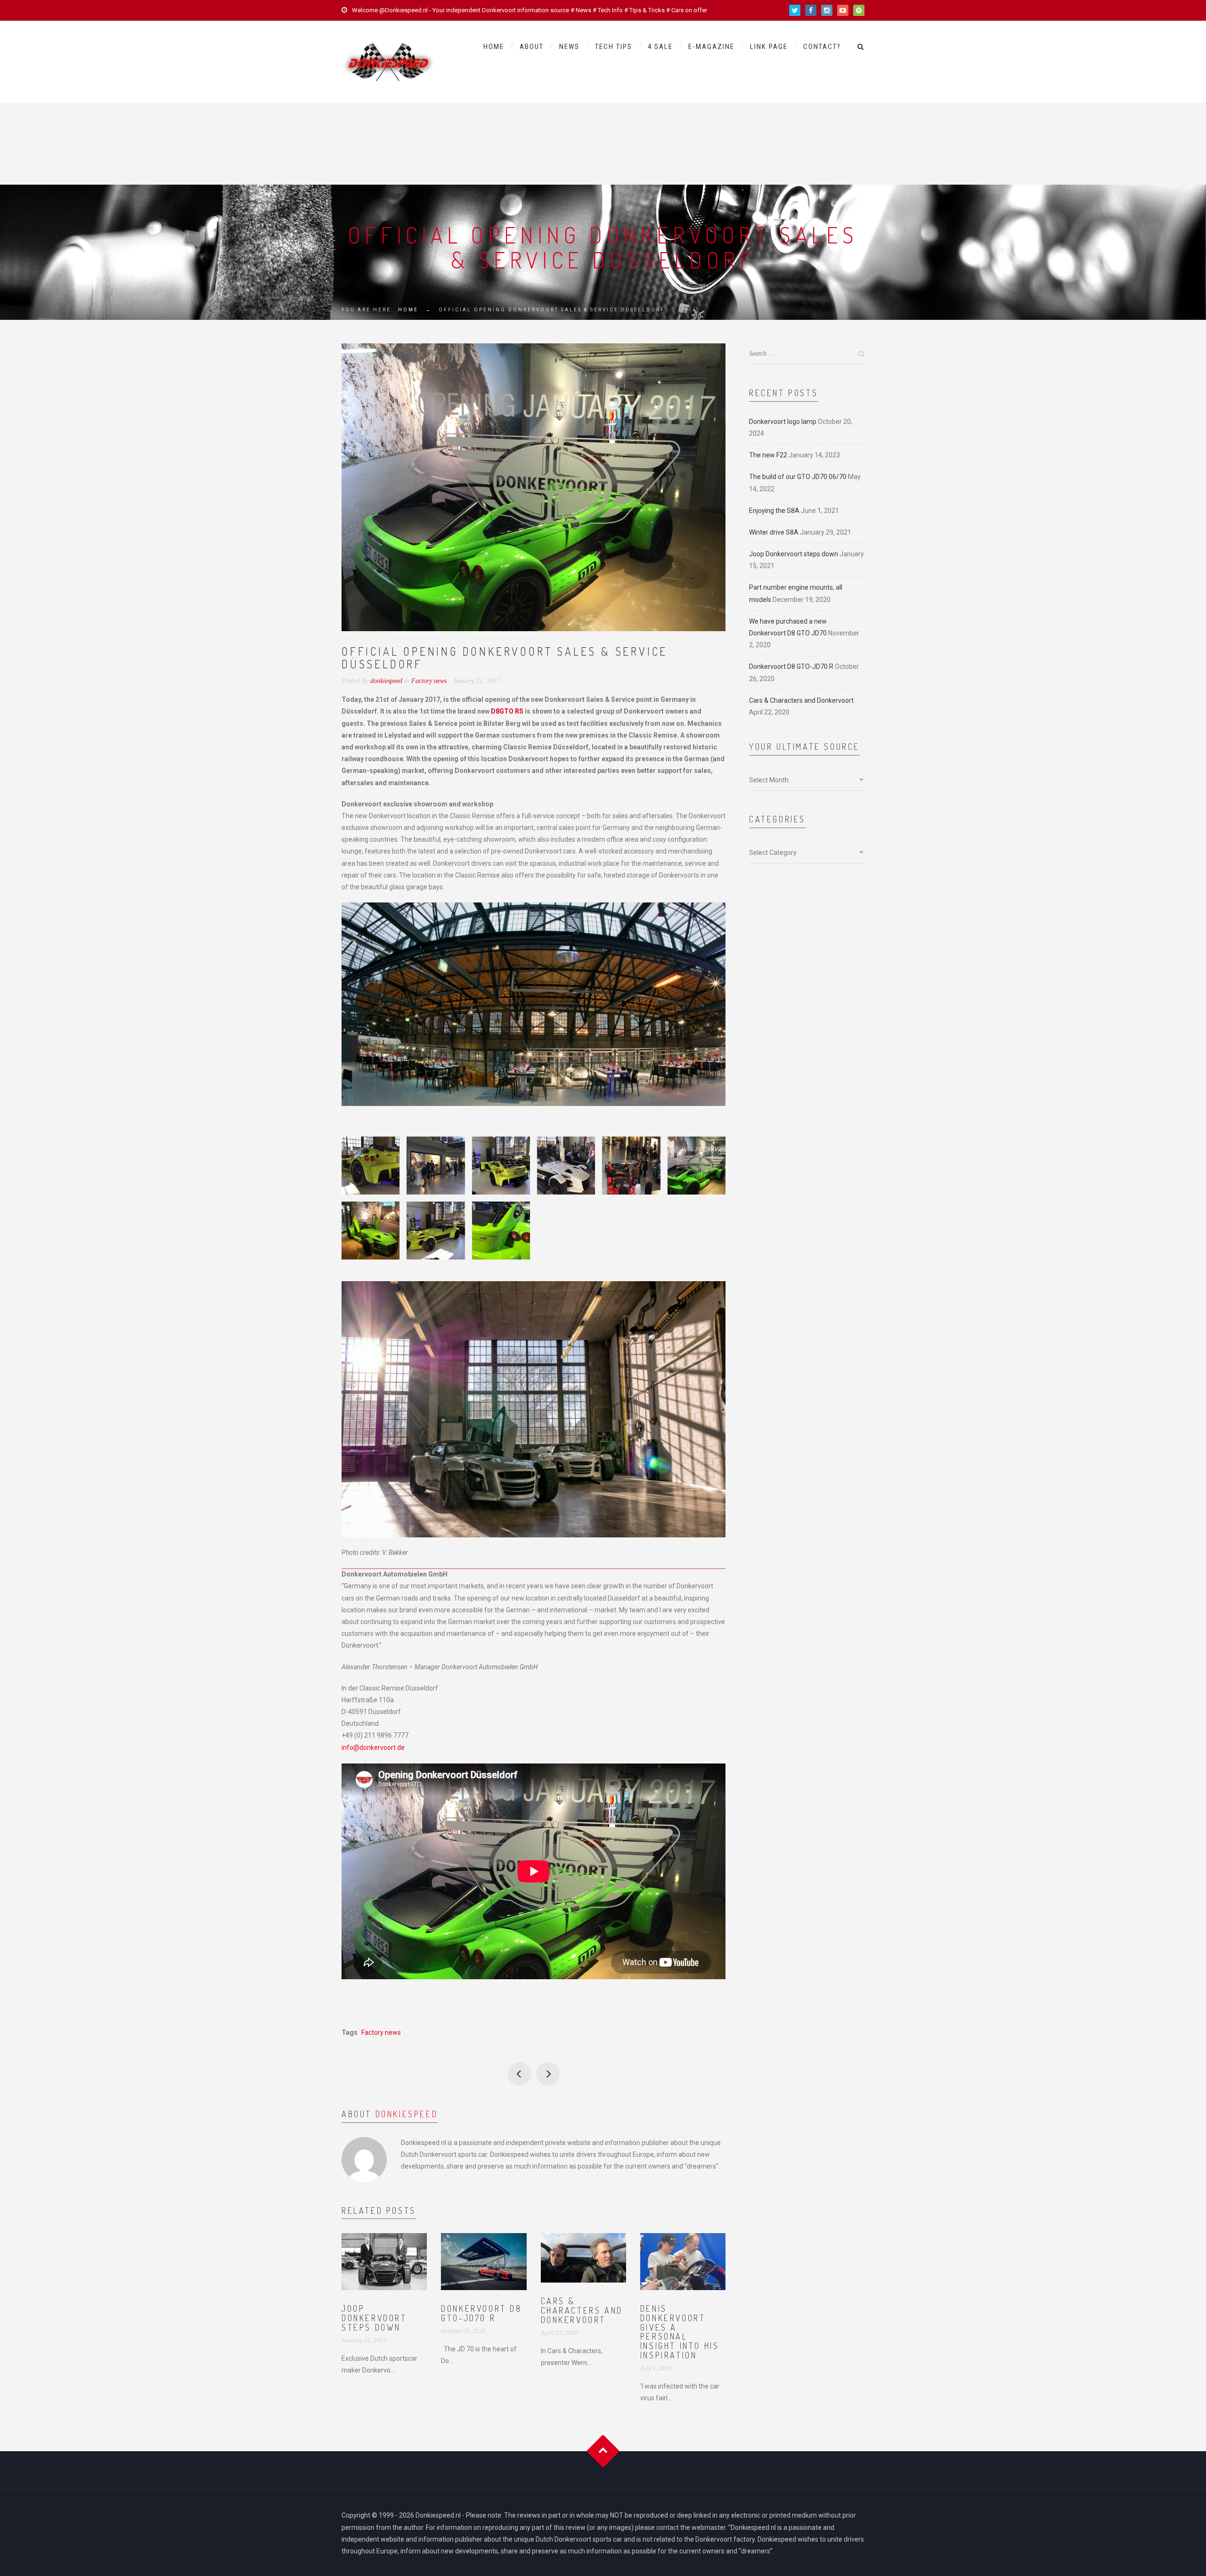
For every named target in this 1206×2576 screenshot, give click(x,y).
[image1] (436, 1231)
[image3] (697, 1166)
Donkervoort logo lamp (783, 422)
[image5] (566, 1166)
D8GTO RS (507, 711)
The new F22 (768, 455)
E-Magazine (711, 47)
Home (494, 47)
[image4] (631, 1166)
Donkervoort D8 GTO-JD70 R (481, 2313)
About (532, 47)
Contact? (822, 47)
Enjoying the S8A (774, 511)
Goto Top (603, 2451)
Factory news (429, 681)
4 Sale (660, 47)
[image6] (501, 1166)
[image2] (371, 1231)
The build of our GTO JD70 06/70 (798, 477)
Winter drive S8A (774, 532)
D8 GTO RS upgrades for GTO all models (520, 2074)
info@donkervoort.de (373, 1747)
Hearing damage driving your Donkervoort (548, 2074)
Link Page (769, 47)
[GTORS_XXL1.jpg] (501, 1231)
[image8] (371, 1166)
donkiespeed (407, 2114)
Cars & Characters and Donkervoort (582, 2310)
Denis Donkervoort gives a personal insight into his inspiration (680, 2332)
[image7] (436, 1166)
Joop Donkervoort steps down (374, 2318)
